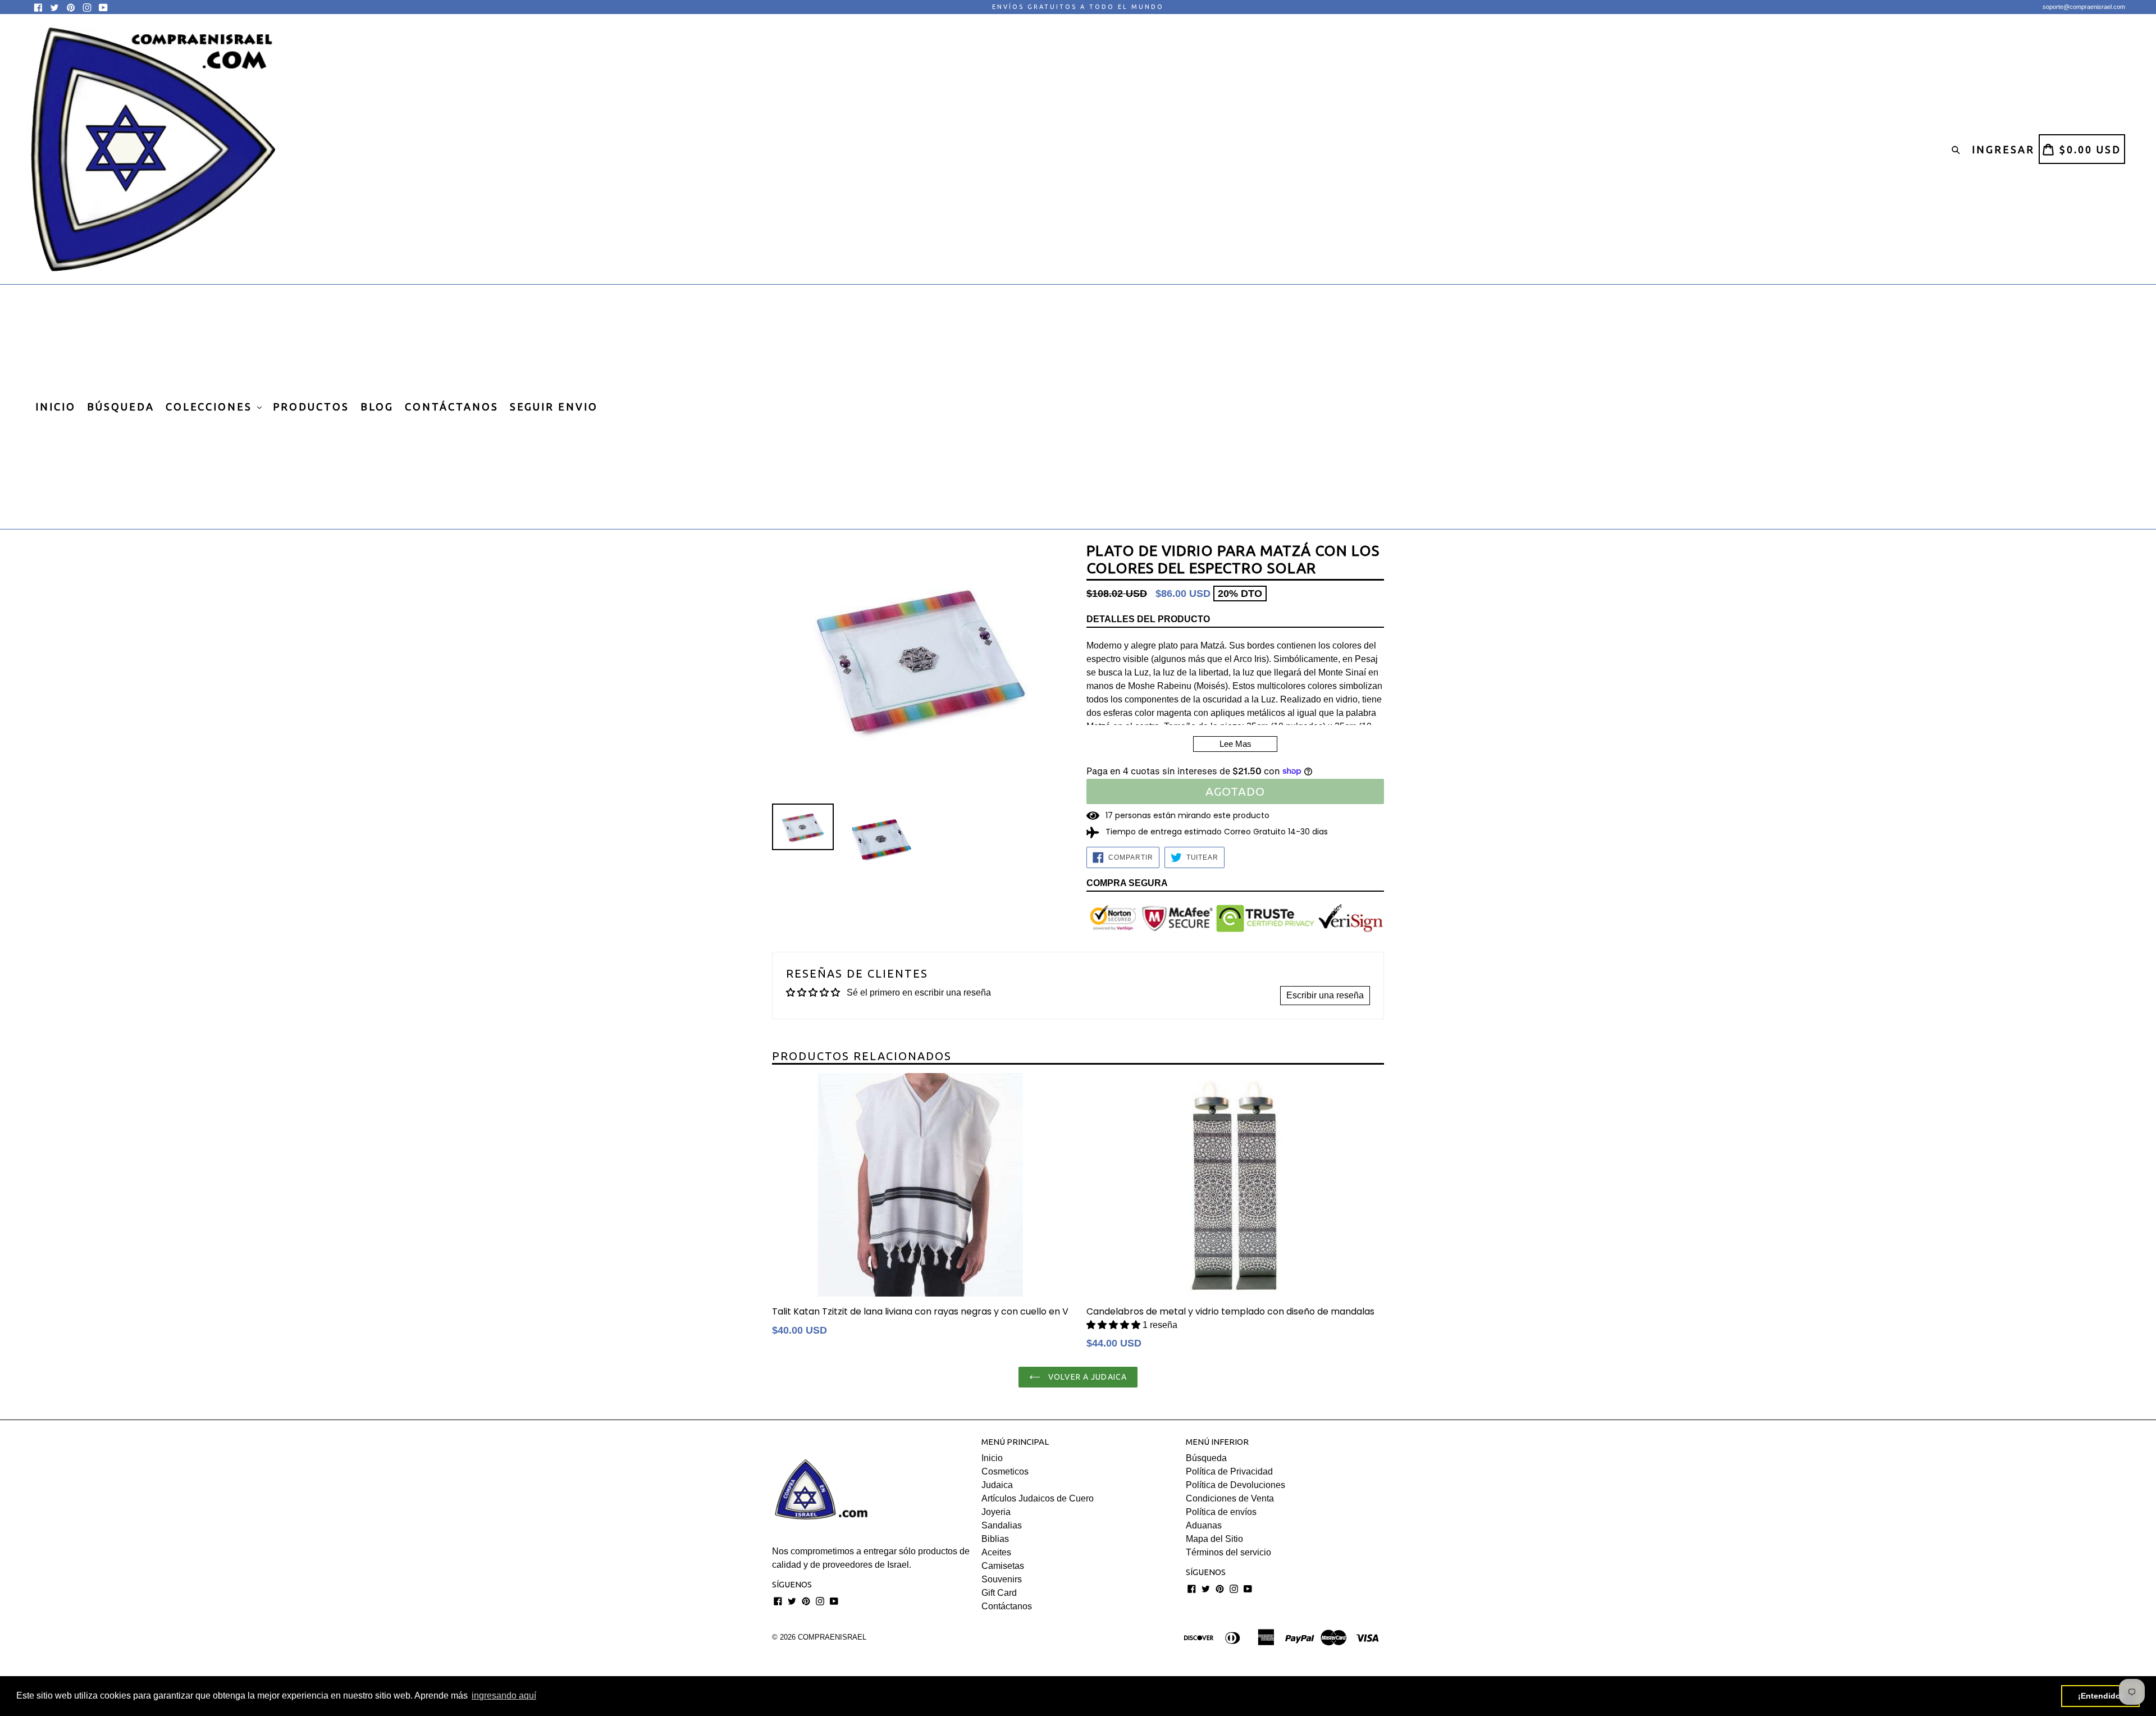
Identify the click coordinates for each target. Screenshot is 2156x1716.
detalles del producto (1148, 619)
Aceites (996, 1552)
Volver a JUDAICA (1086, 1377)
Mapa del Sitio (1214, 1539)
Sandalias (1002, 1525)
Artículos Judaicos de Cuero (1038, 1498)
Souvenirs (1002, 1579)
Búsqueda (1206, 1458)
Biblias (995, 1539)
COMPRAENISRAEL (832, 1637)
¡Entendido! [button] (2101, 1696)
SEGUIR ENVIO (554, 407)
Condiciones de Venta (1230, 1498)
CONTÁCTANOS (452, 407)
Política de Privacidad (1229, 1471)
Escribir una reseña (1325, 995)
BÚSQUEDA (121, 407)
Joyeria (996, 1512)
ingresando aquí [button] (504, 1696)
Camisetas (1003, 1566)
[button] (1114, 1325)
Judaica (997, 1485)
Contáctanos (1007, 1606)
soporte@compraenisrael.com (2084, 7)
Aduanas (1204, 1525)
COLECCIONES (211, 407)
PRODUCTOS (311, 407)
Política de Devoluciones (1235, 1485)
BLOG (377, 407)
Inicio (992, 1458)
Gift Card (999, 1593)
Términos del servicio (1228, 1552)
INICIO (56, 407)
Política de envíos (1221, 1512)
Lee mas (1235, 744)
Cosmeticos (1005, 1471)
